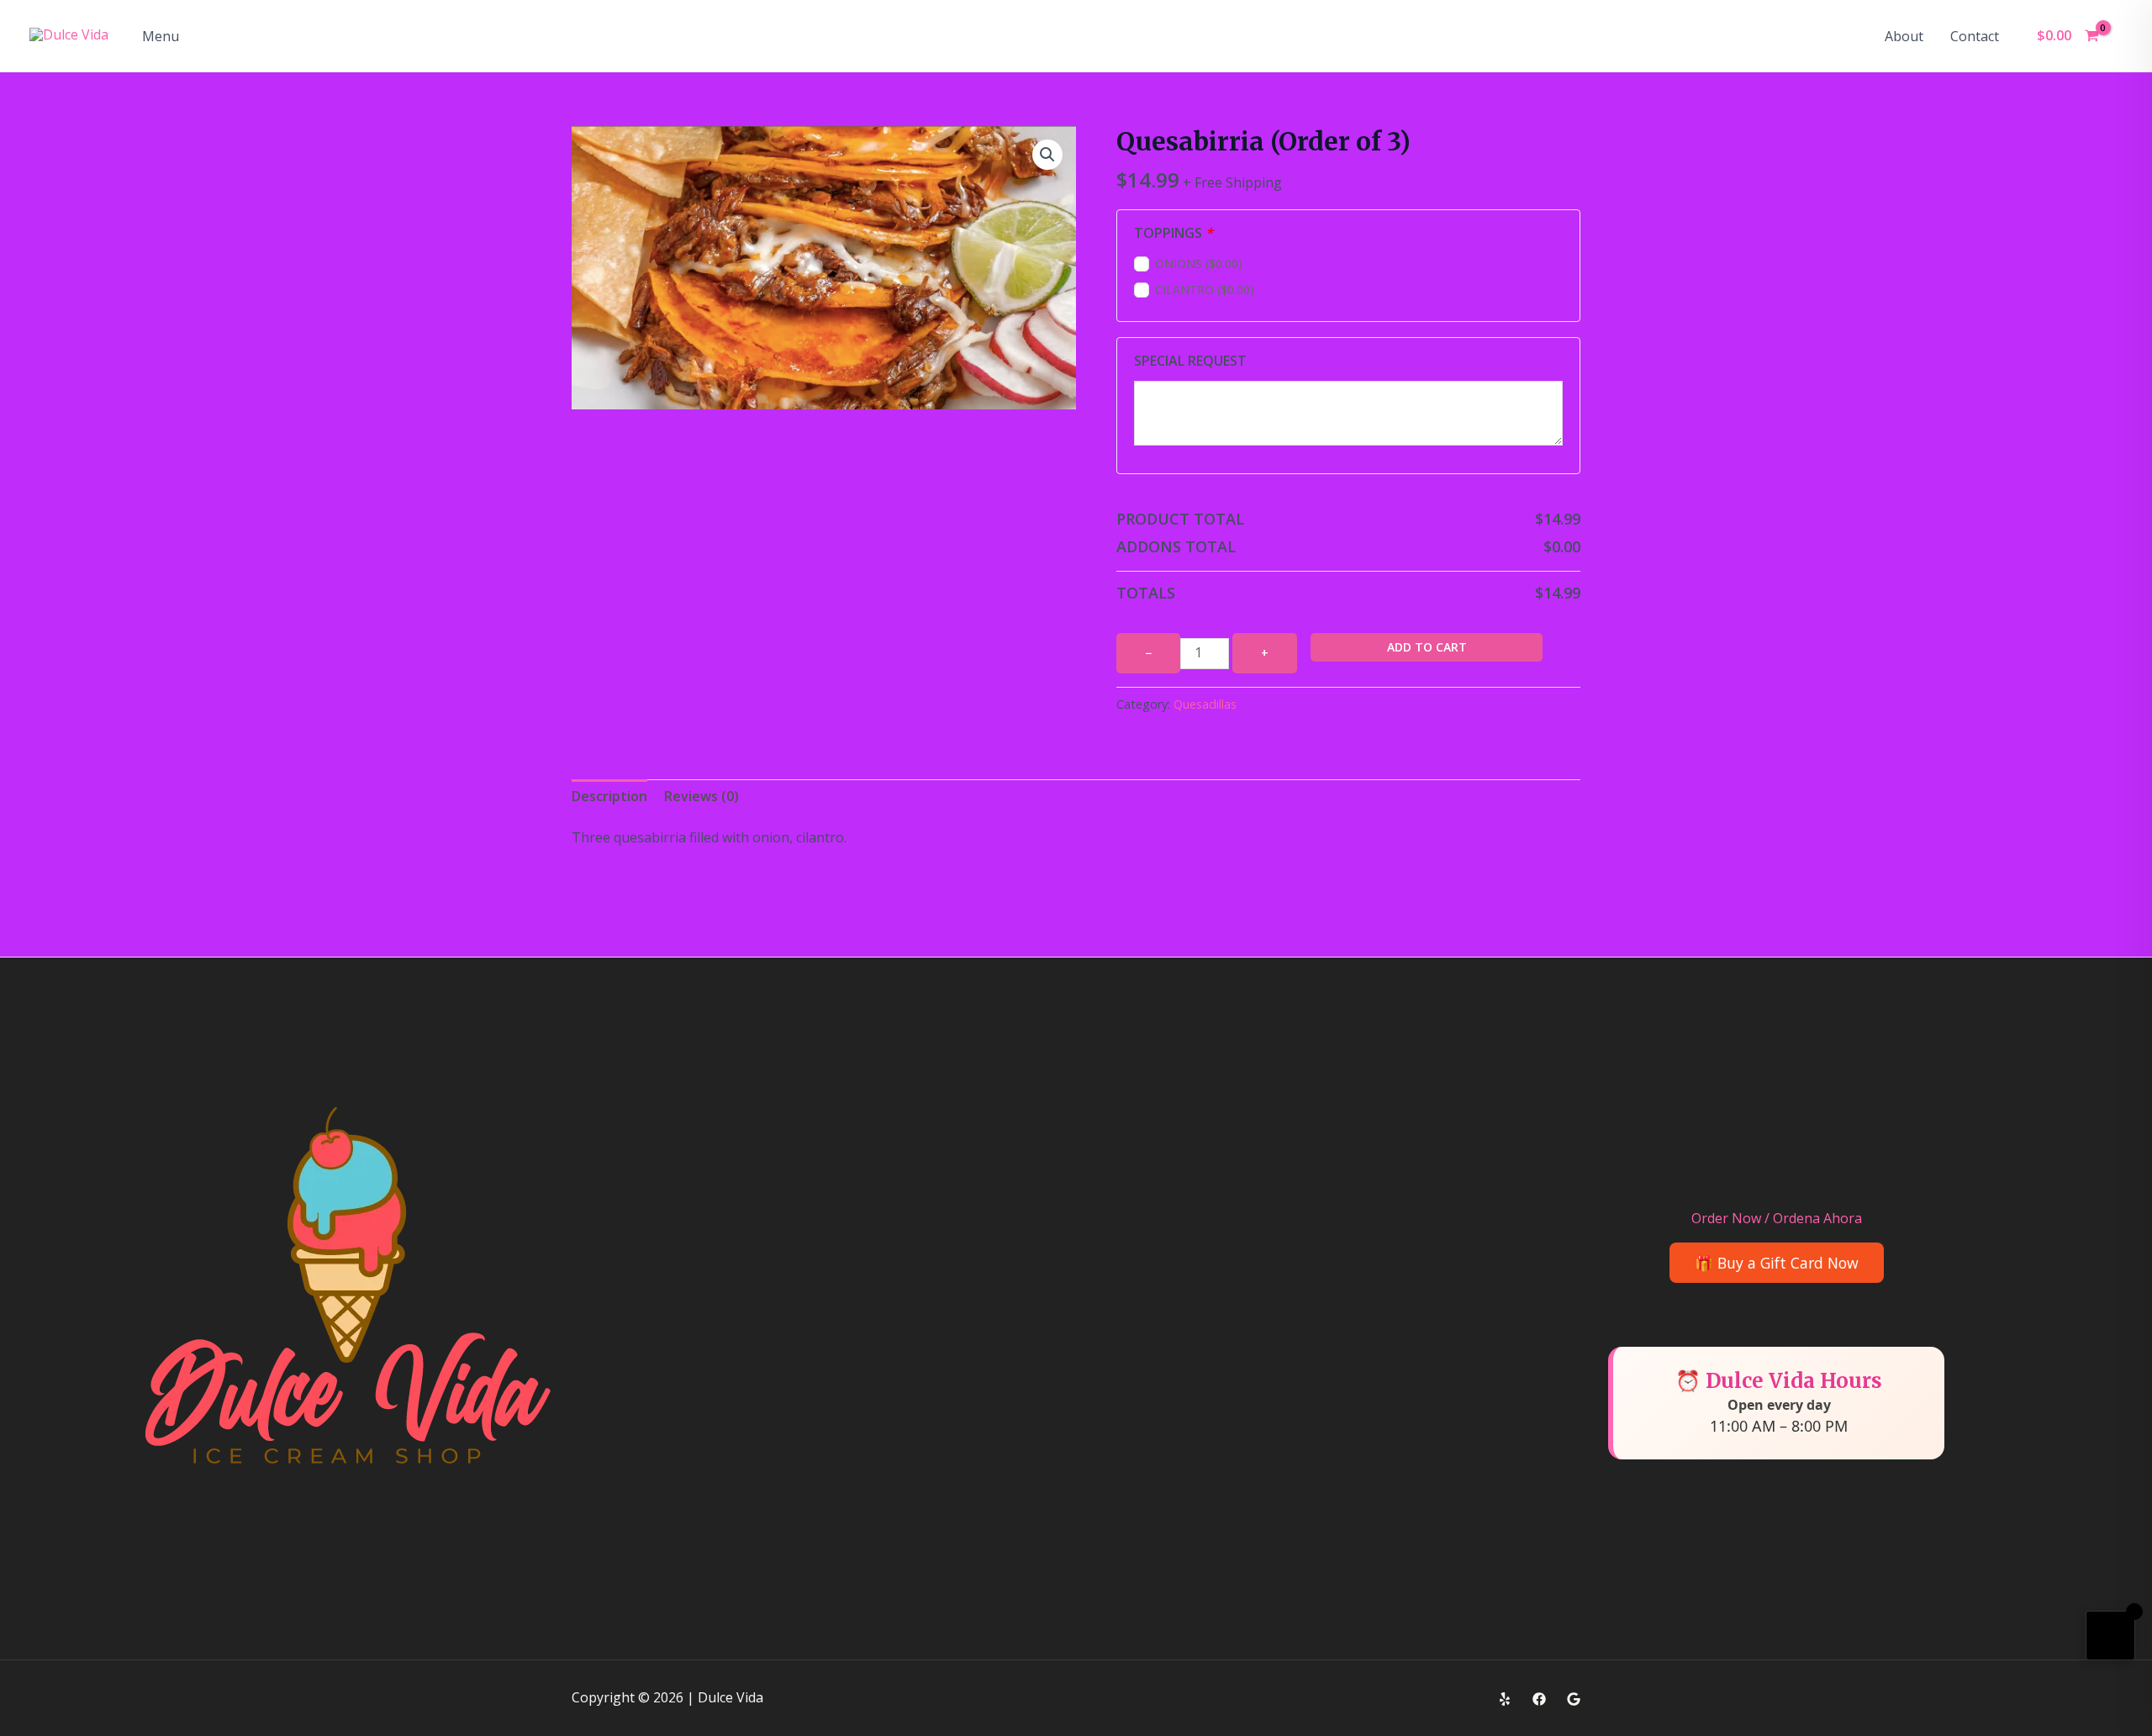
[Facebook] (1539, 1699)
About (1904, 36)
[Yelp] (1505, 1699)
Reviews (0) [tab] (702, 796)
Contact (1975, 36)
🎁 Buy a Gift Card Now (1777, 1263)
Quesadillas (1205, 704)
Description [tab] (609, 796)
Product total (1180, 519)
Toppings (1174, 233)
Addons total (1176, 546)
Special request (1190, 361)
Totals (1146, 593)
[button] (1047, 155)
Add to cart (1427, 647)
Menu (161, 36)
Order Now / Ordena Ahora (1777, 1218)
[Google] (1574, 1699)
